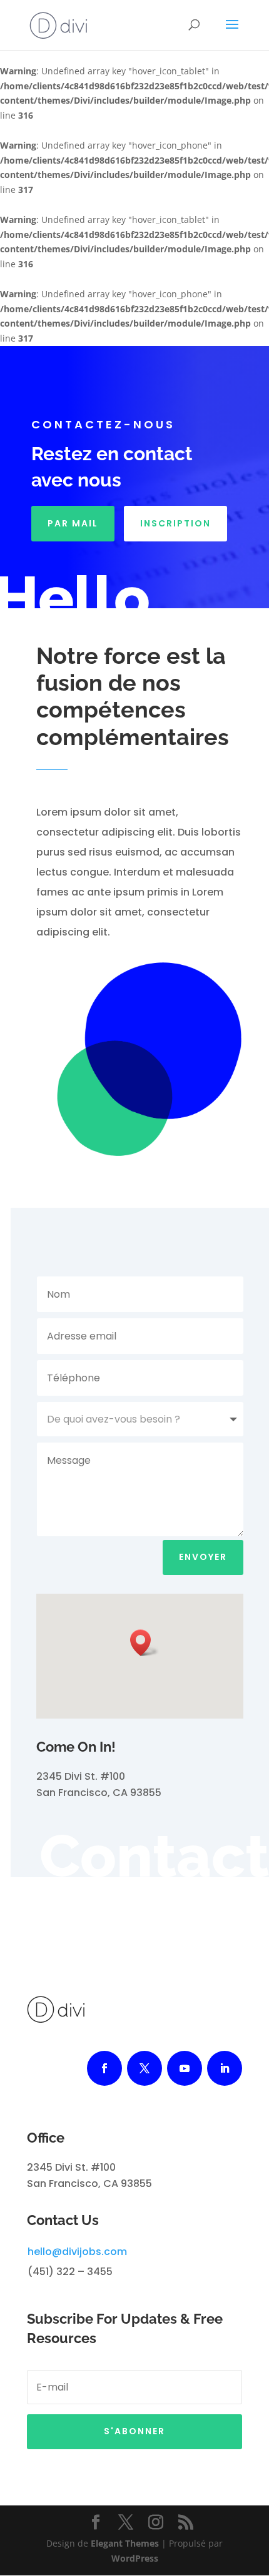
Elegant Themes (125, 2543)
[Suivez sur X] (145, 2068)
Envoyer (203, 1557)
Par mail (73, 523)
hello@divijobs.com (77, 2252)
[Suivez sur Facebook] (104, 2068)
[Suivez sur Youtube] (185, 2068)
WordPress (135, 2558)
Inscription (175, 523)
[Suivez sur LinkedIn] (225, 2068)
